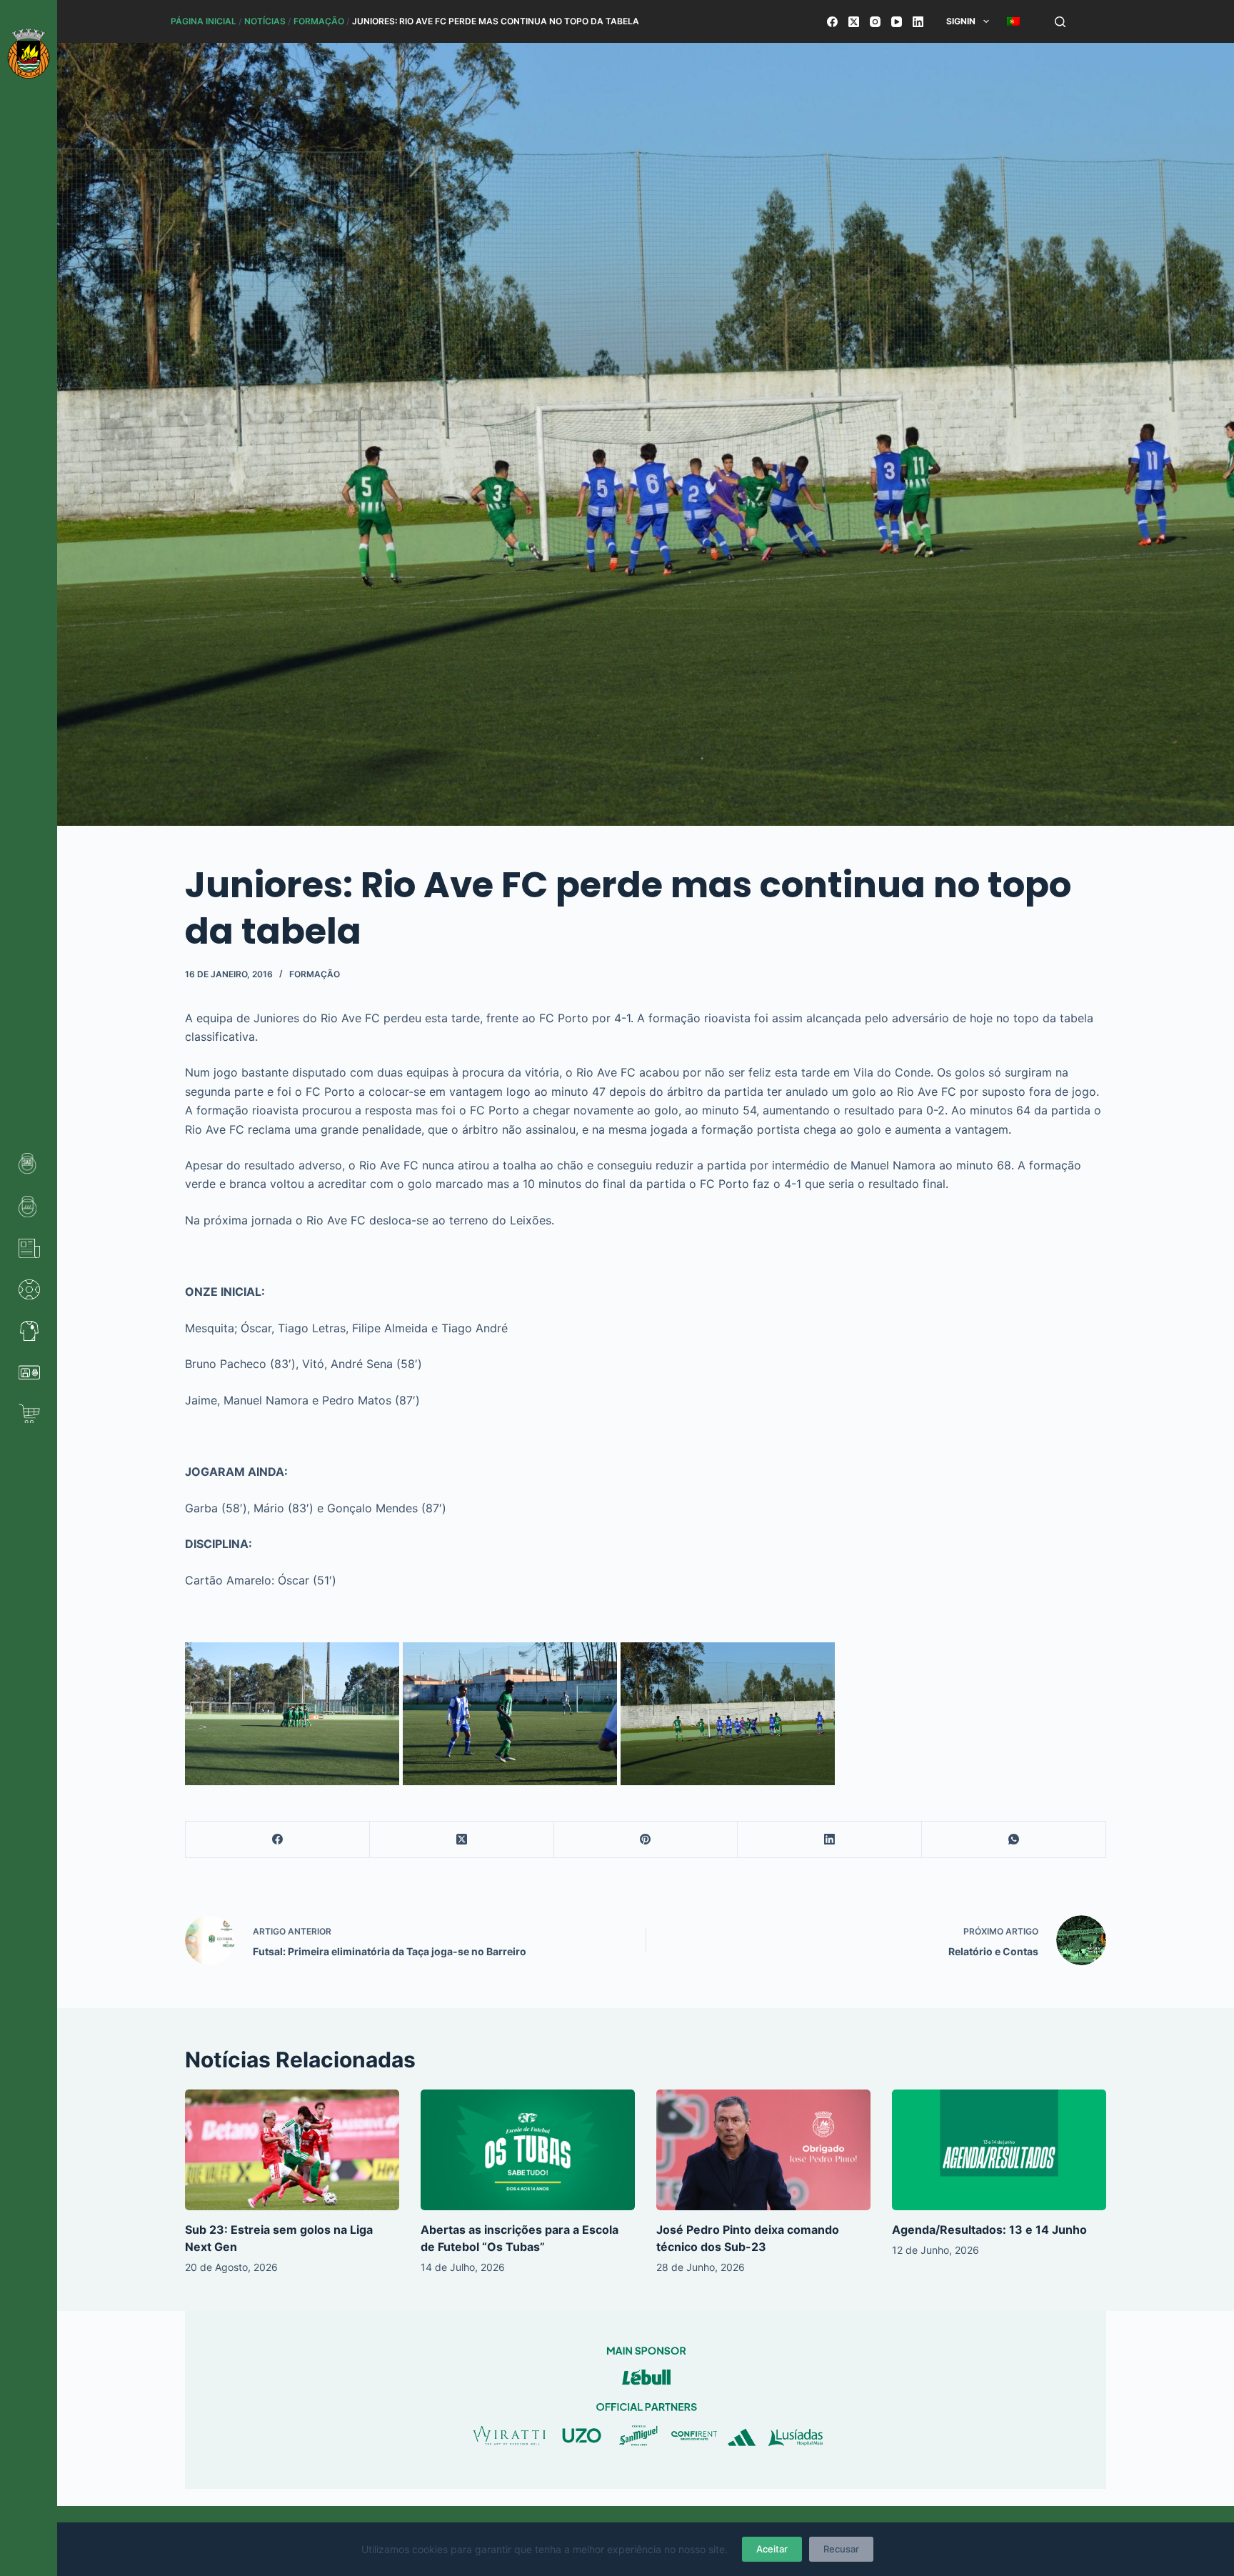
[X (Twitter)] (854, 22)
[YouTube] (897, 22)
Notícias (265, 21)
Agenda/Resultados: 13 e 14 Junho (989, 2230)
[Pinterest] (646, 1840)
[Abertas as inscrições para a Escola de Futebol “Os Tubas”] (528, 2150)
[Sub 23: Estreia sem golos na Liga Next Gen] (292, 2150)
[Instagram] (875, 22)
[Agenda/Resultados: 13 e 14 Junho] (999, 2150)
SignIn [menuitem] (961, 21)
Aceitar (772, 2549)
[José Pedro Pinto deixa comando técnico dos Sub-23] (763, 2150)
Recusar (841, 2549)
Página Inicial (204, 21)
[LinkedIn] (918, 22)
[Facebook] (832, 22)
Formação (319, 21)
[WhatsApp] (1014, 1840)
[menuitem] (1013, 21)
